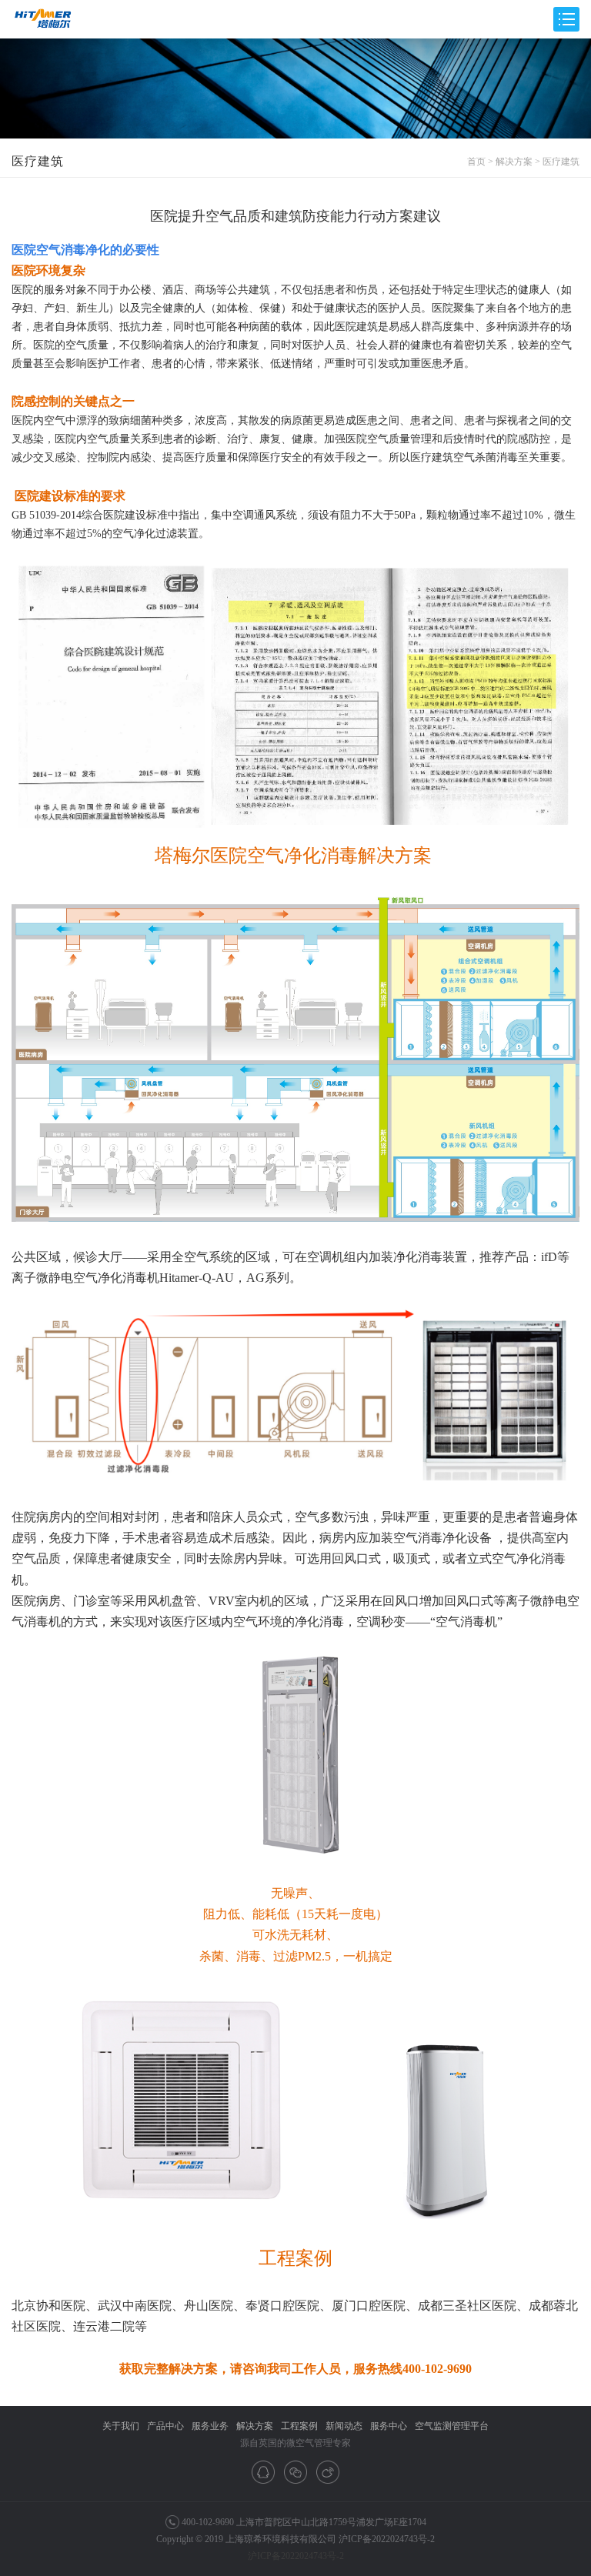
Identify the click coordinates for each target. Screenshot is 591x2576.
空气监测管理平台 (452, 2426)
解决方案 (514, 162)
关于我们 (121, 2426)
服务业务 (210, 2426)
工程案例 (299, 2426)
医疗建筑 (561, 162)
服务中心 (389, 2426)
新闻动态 (344, 2426)
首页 (476, 162)
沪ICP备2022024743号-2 (387, 2539)
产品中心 (165, 2426)
